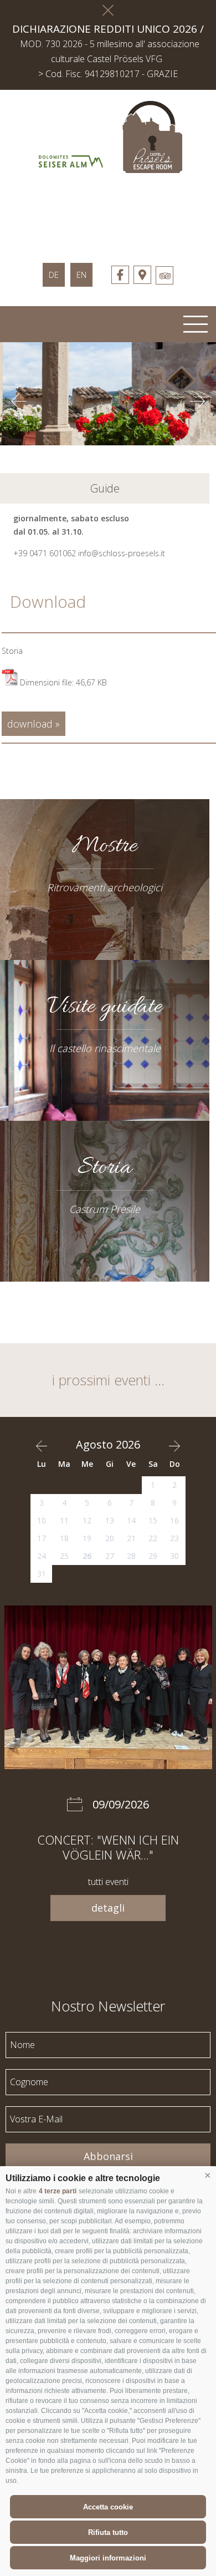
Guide (105, 488)
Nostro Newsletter (108, 2005)
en (81, 275)
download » (34, 724)
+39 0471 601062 (45, 553)
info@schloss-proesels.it (122, 553)
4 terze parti (58, 2191)
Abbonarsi (108, 2156)
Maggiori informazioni (108, 2558)
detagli (108, 1908)
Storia (12, 651)
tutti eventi (108, 1882)
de (54, 275)
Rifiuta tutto (108, 2532)
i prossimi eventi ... (108, 1380)
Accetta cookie (108, 2507)
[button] (208, 2176)
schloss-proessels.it (108, 212)
